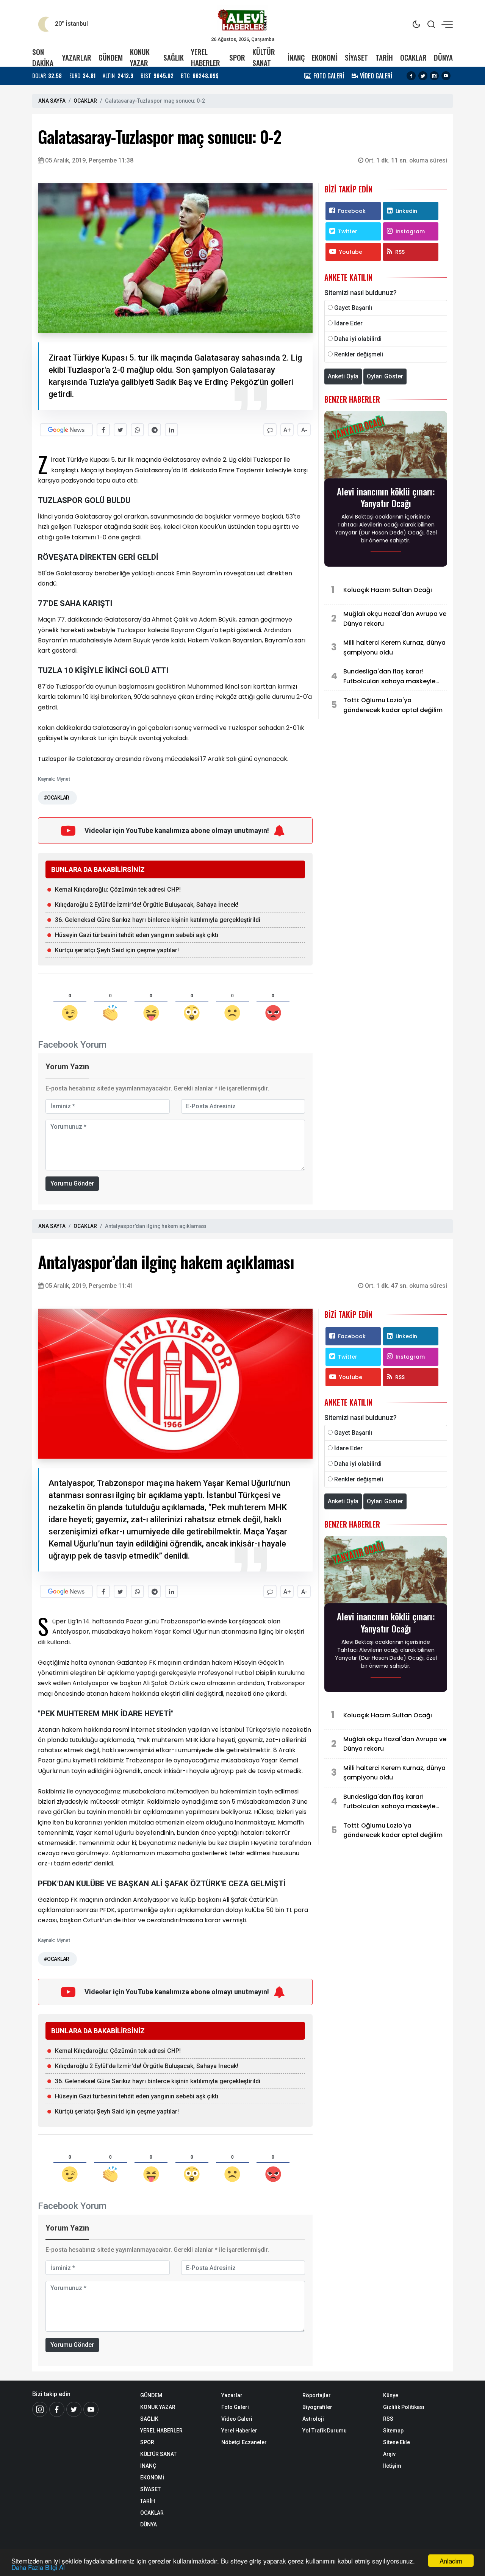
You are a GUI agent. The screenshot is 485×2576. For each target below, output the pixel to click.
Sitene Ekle (397, 2442)
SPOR (237, 57)
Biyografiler (317, 2407)
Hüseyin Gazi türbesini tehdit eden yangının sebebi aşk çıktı (137, 935)
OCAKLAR (413, 57)
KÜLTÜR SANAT (264, 57)
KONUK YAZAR (140, 57)
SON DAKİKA (43, 57)
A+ (287, 430)
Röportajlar (317, 2395)
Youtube (351, 252)
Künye (391, 2395)
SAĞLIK (174, 57)
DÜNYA (443, 57)
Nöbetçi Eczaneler (244, 2442)
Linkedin (406, 211)
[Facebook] (411, 76)
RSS (400, 252)
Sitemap (393, 2431)
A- (304, 430)
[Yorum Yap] (270, 430)
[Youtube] (446, 76)
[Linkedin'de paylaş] (171, 430)
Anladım (451, 2561)
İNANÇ (296, 57)
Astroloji (313, 2419)
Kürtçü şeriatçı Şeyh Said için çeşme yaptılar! (117, 950)
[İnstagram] (40, 2409)
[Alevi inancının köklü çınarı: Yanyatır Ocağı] (386, 447)
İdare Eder (348, 323)
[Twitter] (423, 76)
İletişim (392, 2466)
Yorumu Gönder (72, 1183)
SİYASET (356, 57)
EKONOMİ (325, 57)
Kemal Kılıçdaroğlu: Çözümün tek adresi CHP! (118, 890)
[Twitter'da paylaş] (120, 430)
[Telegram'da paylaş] (154, 430)
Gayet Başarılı (353, 308)
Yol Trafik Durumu (325, 2431)
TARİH (384, 57)
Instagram (410, 231)
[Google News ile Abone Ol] (66, 430)
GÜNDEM (111, 57)
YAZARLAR (77, 57)
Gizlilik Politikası (404, 2407)
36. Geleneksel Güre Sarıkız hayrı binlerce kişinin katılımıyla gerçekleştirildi (158, 920)
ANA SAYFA (52, 101)
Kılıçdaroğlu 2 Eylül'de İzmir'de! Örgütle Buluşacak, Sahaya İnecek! (147, 905)
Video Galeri (237, 2419)
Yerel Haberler (239, 2431)
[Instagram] (434, 76)
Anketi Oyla (343, 376)
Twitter (348, 231)
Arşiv (389, 2454)
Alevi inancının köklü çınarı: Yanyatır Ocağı (386, 497)
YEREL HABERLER (206, 57)
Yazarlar (232, 2395)
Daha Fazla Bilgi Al (38, 2567)
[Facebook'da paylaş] (103, 430)
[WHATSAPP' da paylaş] (137, 430)
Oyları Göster (385, 376)
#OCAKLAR (56, 798)
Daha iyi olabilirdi (358, 339)
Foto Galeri (235, 2407)
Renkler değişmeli (359, 354)
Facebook (352, 211)
